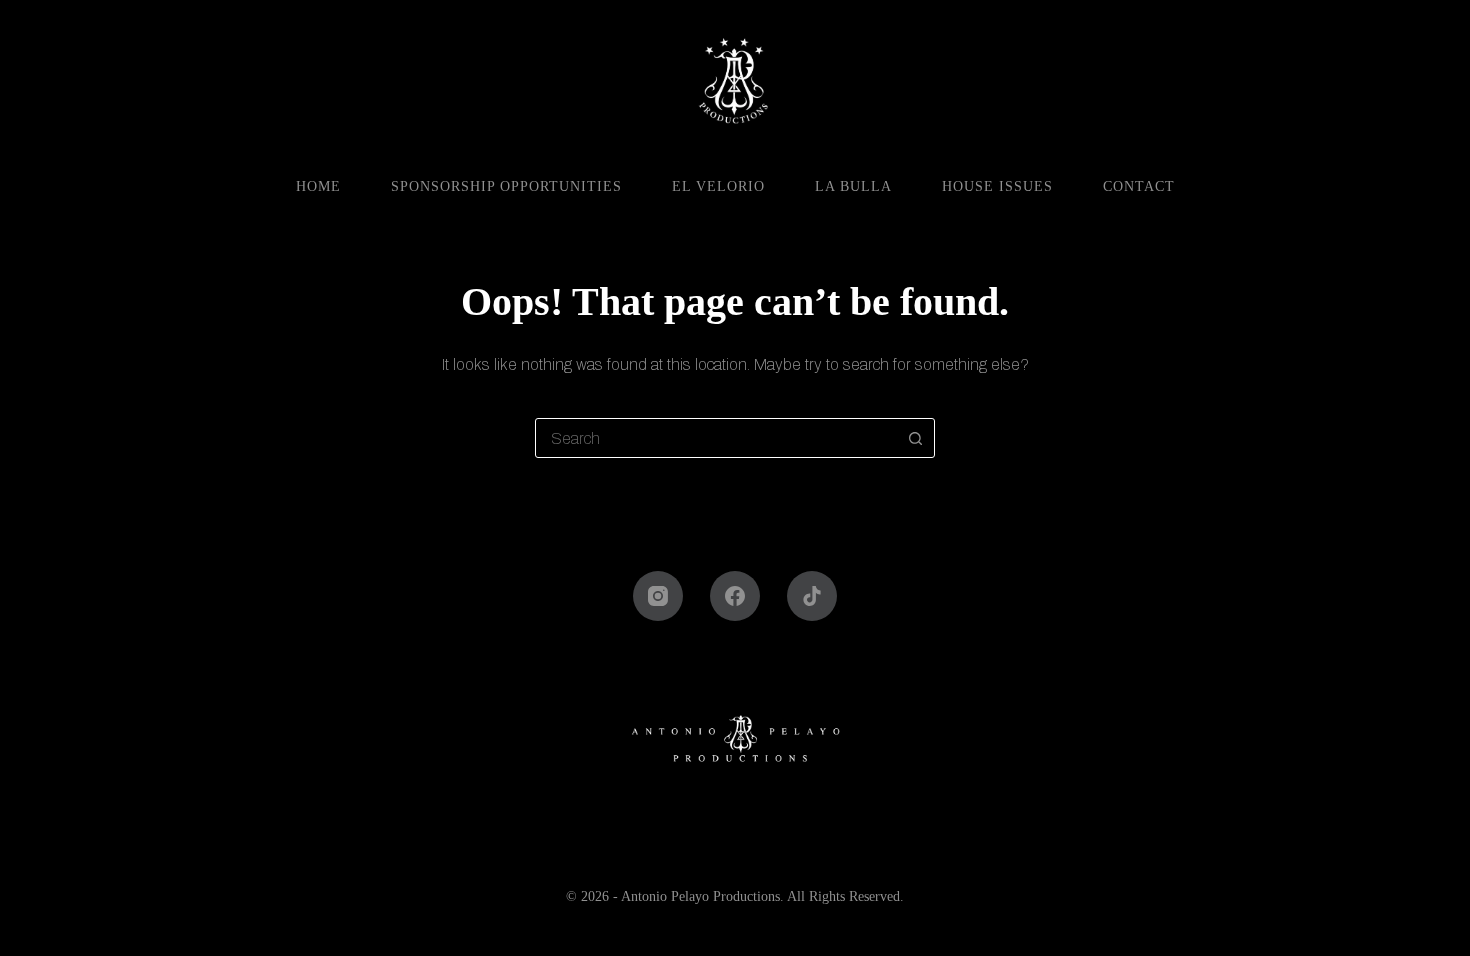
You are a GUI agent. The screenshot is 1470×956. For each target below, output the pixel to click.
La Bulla (853, 186)
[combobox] (716, 438)
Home (318, 186)
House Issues (997, 186)
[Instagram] (658, 596)
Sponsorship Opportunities (506, 186)
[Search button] (915, 438)
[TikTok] (812, 596)
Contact (1139, 186)
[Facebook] (735, 596)
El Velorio (718, 186)
